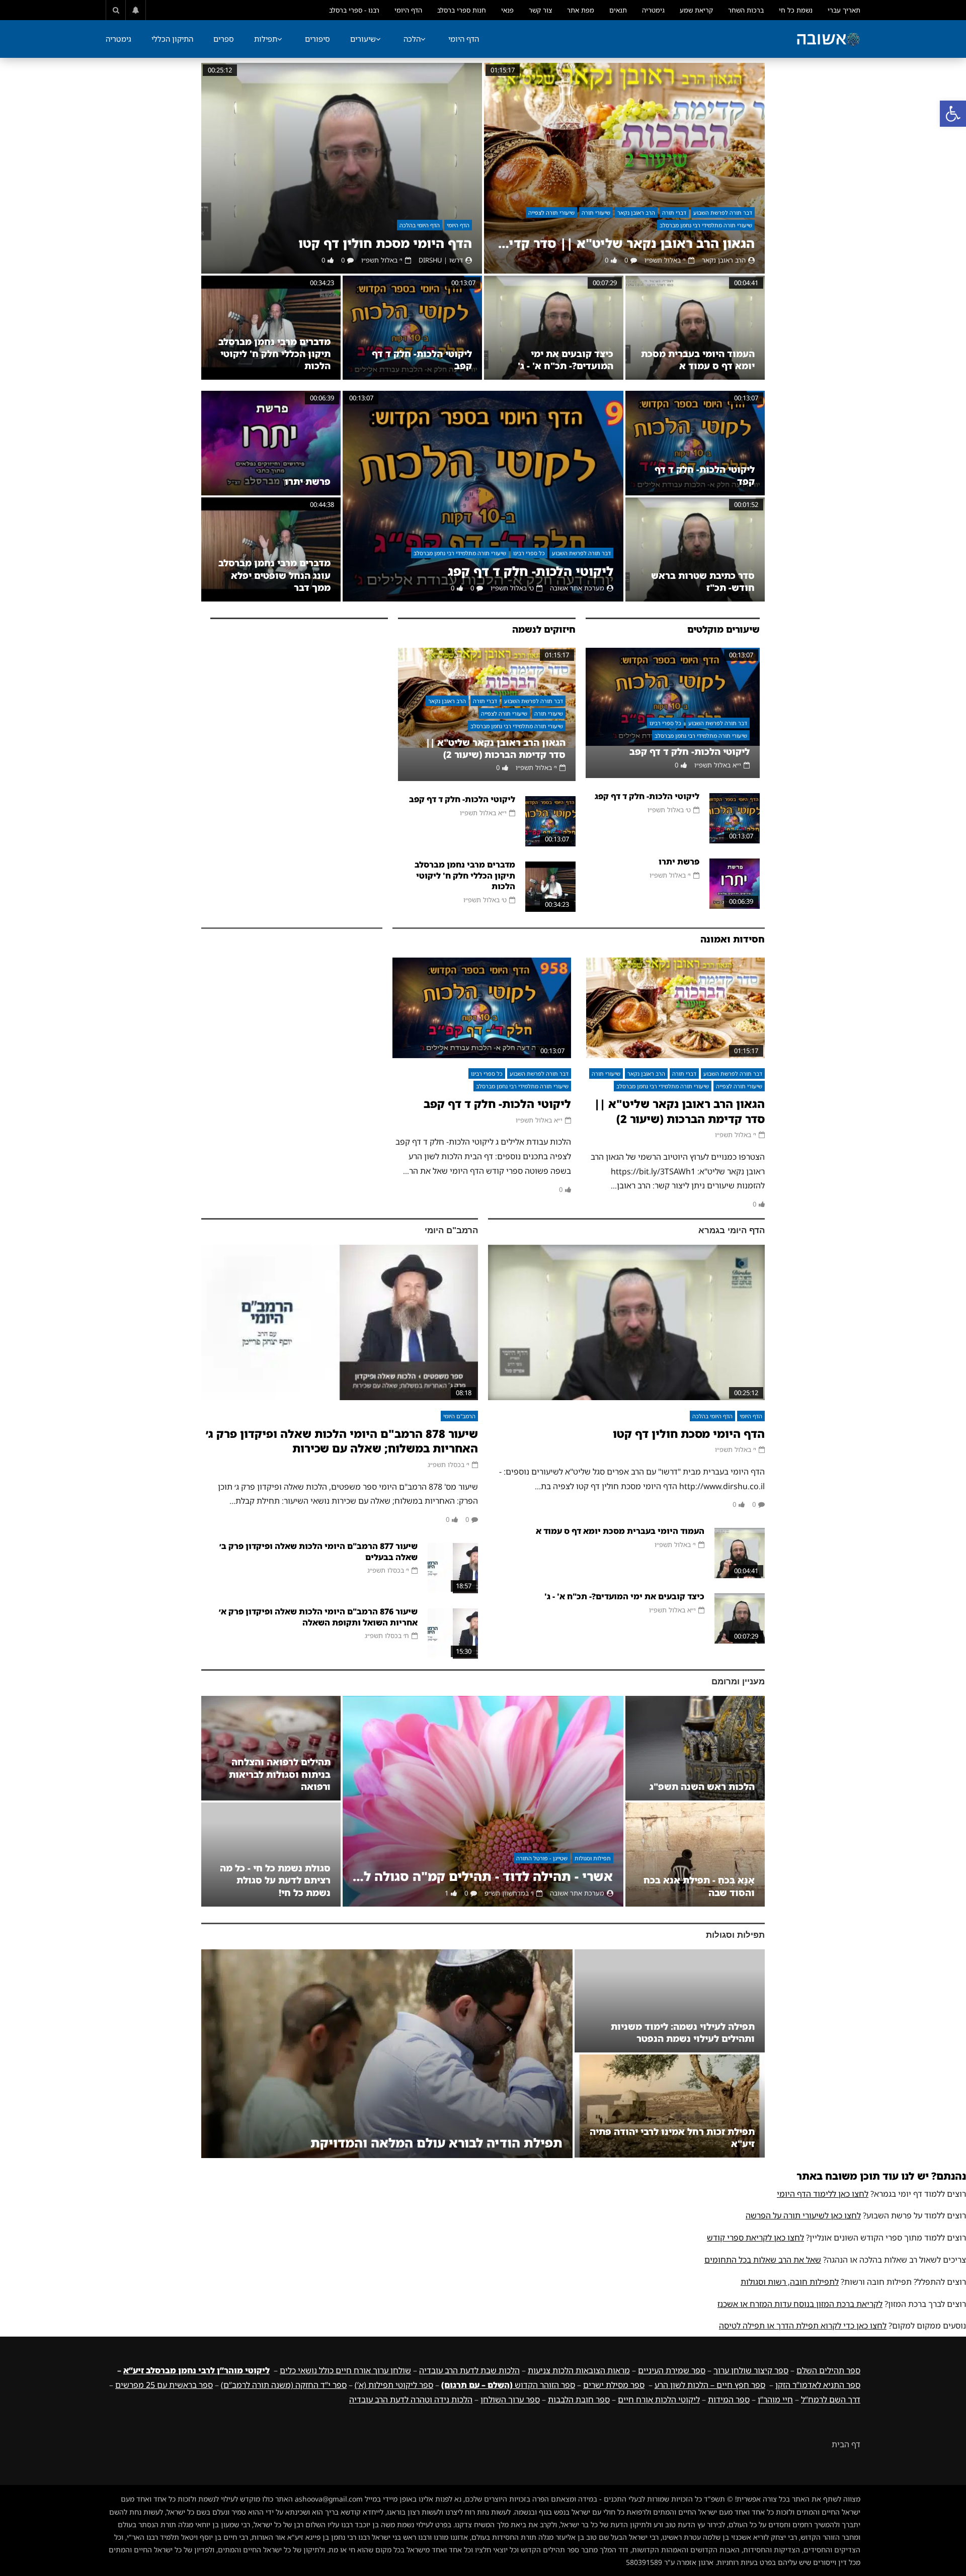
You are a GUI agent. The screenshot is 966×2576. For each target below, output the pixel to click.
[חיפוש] (116, 10)
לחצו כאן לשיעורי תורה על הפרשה (803, 2215)
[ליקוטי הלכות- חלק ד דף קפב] (412, 328)
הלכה (412, 39)
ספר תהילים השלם (828, 2370)
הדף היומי (408, 10)
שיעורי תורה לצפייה (551, 212)
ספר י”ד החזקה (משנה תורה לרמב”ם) (284, 2385)
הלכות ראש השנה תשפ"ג (702, 1786)
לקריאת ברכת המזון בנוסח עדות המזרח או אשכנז (800, 2304)
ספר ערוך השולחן (510, 2399)
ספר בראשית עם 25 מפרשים (164, 2385)
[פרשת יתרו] (271, 443)
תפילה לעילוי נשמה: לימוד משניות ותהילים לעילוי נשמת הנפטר (683, 2032)
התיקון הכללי (172, 39)
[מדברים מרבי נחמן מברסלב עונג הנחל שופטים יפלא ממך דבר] (271, 549)
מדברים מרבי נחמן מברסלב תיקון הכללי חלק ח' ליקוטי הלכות (274, 354)
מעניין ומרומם (738, 1682)
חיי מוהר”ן (775, 2399)
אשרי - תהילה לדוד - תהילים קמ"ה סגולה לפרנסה (483, 1876)
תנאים (618, 10)
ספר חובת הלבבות (579, 2399)
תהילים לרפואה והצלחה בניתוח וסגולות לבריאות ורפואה (280, 1774)
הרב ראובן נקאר (636, 212)
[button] (953, 114)
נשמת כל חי (796, 10)
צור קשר (540, 10)
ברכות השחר (746, 10)
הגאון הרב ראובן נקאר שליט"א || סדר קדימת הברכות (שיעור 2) (624, 243)
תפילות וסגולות (593, 1858)
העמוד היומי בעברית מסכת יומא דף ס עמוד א (698, 360)
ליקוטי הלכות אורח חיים (659, 2399)
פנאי (507, 10)
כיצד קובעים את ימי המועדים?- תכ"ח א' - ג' (566, 360)
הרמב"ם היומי (451, 1230)
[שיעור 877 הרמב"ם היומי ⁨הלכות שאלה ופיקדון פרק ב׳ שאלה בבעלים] (453, 1568)
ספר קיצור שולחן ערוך (751, 2370)
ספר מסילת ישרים (614, 2385)
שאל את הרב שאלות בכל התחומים (763, 2260)
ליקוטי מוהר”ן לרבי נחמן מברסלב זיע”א (196, 2370)
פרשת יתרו (308, 481)
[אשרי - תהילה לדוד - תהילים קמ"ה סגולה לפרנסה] (483, 1801)
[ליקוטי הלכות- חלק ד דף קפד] (695, 443)
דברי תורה (674, 212)
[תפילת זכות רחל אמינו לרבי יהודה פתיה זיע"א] (670, 2106)
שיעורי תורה (596, 212)
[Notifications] (136, 10)
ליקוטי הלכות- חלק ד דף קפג (531, 571)
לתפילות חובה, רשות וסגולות (790, 2282)
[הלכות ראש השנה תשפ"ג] (695, 1748)
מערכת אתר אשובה (577, 588)
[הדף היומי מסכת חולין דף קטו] (342, 168)
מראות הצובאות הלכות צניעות (579, 2370)
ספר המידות (729, 2399)
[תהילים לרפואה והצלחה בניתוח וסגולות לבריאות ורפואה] (271, 1748)
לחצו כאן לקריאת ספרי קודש (755, 2238)
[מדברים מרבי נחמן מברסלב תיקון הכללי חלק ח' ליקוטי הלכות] (271, 328)
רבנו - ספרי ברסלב (354, 10)
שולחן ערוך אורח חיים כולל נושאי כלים (345, 2370)
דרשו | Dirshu (441, 260)
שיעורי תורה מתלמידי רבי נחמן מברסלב (706, 225)
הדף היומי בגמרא (732, 1230)
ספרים (224, 39)
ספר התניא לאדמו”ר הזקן (818, 2385)
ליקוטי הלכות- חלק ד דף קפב (690, 751)
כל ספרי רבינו (529, 553)
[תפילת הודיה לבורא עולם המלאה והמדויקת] (387, 2054)
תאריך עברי (844, 10)
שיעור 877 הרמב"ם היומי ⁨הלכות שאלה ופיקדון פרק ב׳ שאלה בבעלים (318, 1552)
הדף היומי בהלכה (420, 225)
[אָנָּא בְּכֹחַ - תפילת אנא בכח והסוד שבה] (695, 1855)
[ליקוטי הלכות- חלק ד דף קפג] (483, 496)
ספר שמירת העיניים (672, 2370)
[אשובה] (828, 39)
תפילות (266, 39)
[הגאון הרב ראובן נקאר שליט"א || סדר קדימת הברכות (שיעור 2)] (624, 168)
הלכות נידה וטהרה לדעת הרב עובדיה (411, 2399)
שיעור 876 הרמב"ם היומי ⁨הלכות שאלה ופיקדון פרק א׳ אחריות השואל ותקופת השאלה (318, 1617)
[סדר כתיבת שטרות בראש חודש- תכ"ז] (695, 549)
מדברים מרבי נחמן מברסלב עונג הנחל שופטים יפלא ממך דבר (274, 575)
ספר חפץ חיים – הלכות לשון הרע (710, 2385)
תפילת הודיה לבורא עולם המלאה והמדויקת (436, 2143)
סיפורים (317, 39)
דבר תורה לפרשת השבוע (723, 212)
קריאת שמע (696, 10)
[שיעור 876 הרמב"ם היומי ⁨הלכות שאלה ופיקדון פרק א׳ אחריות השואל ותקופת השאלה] (453, 1634)
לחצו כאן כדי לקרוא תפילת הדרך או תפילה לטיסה (803, 2326)
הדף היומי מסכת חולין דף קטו (385, 243)
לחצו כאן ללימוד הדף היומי (823, 2194)
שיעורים (363, 39)
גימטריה (653, 10)
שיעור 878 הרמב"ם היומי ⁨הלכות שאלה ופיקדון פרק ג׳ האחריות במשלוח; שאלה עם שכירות (342, 1441)
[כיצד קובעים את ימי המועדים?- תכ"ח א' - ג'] (554, 328)
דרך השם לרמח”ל (831, 2399)
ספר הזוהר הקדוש (508, 2385)
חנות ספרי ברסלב (462, 10)
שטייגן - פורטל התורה (542, 1858)
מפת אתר (581, 10)
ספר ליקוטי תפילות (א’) (394, 2385)
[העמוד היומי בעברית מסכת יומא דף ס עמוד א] (695, 328)
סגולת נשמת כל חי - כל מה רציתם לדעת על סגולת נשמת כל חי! (275, 1880)
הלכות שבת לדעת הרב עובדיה (469, 2370)
